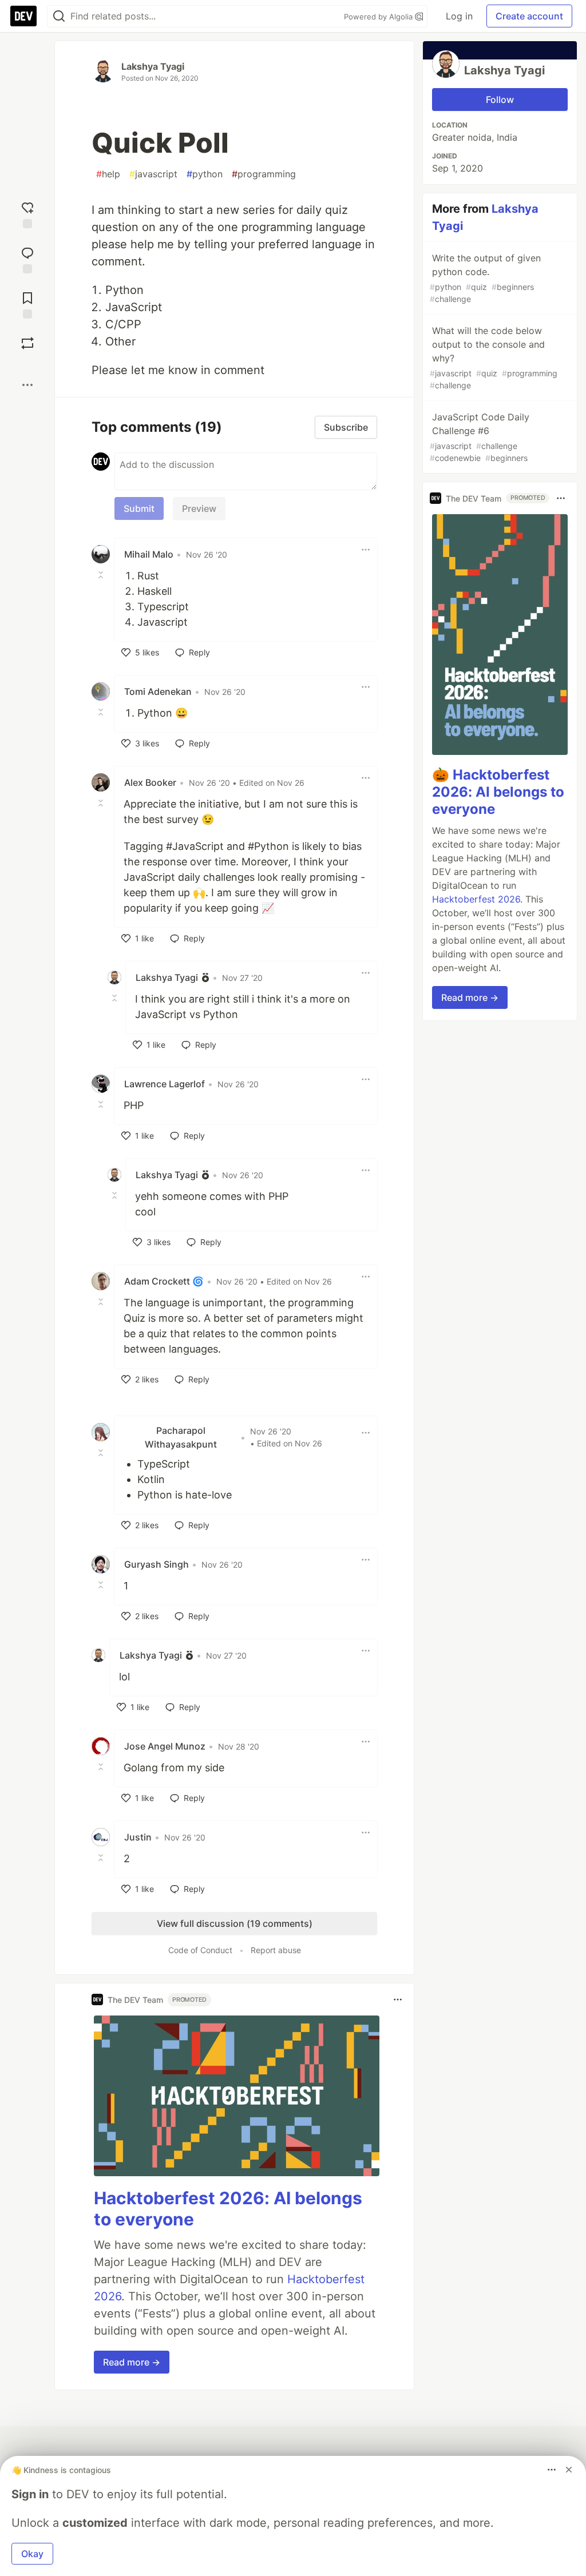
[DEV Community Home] (23, 16)
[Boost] (27, 343)
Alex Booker (150, 782)
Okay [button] (32, 2554)
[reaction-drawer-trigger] (27, 214)
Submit (139, 508)
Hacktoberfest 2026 (476, 899)
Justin (138, 1837)
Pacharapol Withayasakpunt (181, 1437)
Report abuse (276, 1950)
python (205, 174)
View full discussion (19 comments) (235, 1923)
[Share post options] (27, 385)
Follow (500, 100)
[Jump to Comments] (27, 259)
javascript (153, 174)
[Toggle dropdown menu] (366, 550)
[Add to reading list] (27, 304)
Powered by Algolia (379, 17)
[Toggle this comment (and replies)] (102, 575)
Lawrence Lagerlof (165, 1084)
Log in (459, 16)
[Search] (59, 16)
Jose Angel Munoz (165, 1746)
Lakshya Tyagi (153, 66)
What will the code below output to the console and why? (494, 357)
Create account (529, 16)
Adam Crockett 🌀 (164, 1281)
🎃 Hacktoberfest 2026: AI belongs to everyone (498, 792)
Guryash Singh (157, 1564)
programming (264, 174)
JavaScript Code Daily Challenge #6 (480, 437)
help (108, 174)
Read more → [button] (132, 2362)
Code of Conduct (200, 1950)
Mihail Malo (149, 554)
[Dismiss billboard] (569, 2470)
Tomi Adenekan (158, 691)
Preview (199, 508)
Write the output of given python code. (485, 278)
